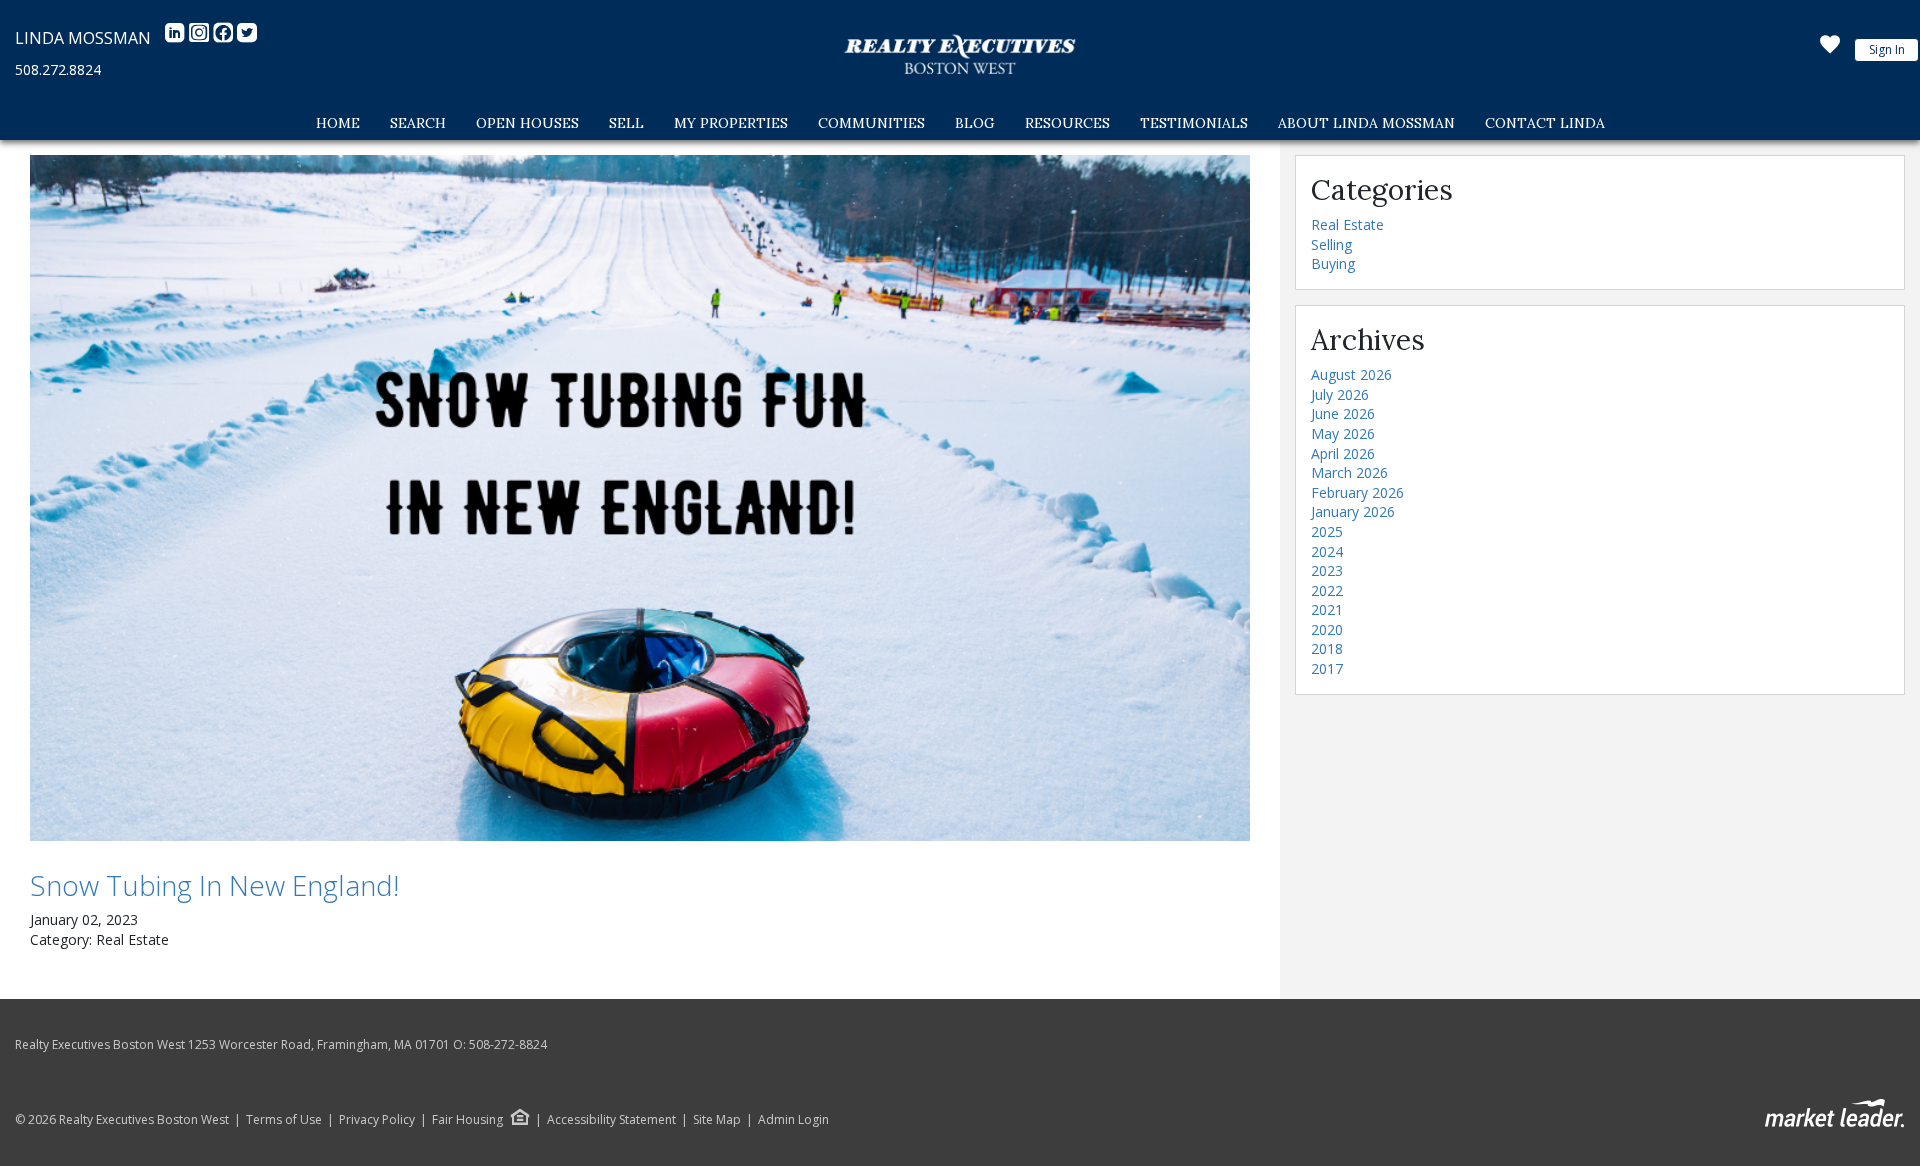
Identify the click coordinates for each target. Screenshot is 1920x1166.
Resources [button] (1067, 123)
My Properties (731, 123)
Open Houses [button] (527, 123)
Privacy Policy (377, 1120)
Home (338, 123)
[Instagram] (201, 38)
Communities (871, 123)
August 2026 (1351, 374)
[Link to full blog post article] (640, 498)
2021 (1327, 609)
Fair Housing (467, 1119)
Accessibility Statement (611, 1120)
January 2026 (1353, 511)
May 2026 (1343, 433)
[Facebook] (225, 38)
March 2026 (1349, 472)
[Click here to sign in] (1830, 50)
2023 (1327, 570)
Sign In (1887, 49)
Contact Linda (1545, 123)
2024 (1327, 551)
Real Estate (1347, 224)
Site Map (717, 1120)
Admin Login (793, 1120)
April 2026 (1343, 453)
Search (418, 123)
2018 (1327, 648)
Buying (1333, 263)
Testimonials (1194, 123)
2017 (1327, 668)
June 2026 (1343, 413)
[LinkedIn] (177, 38)
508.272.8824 (58, 69)
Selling (1331, 244)
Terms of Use (284, 1120)
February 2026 (1357, 492)
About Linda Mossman (1366, 123)
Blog (975, 123)
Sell (626, 123)
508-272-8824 (508, 1044)
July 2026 (1340, 394)
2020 (1327, 629)
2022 (1327, 590)
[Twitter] (247, 38)
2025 (1327, 531)
